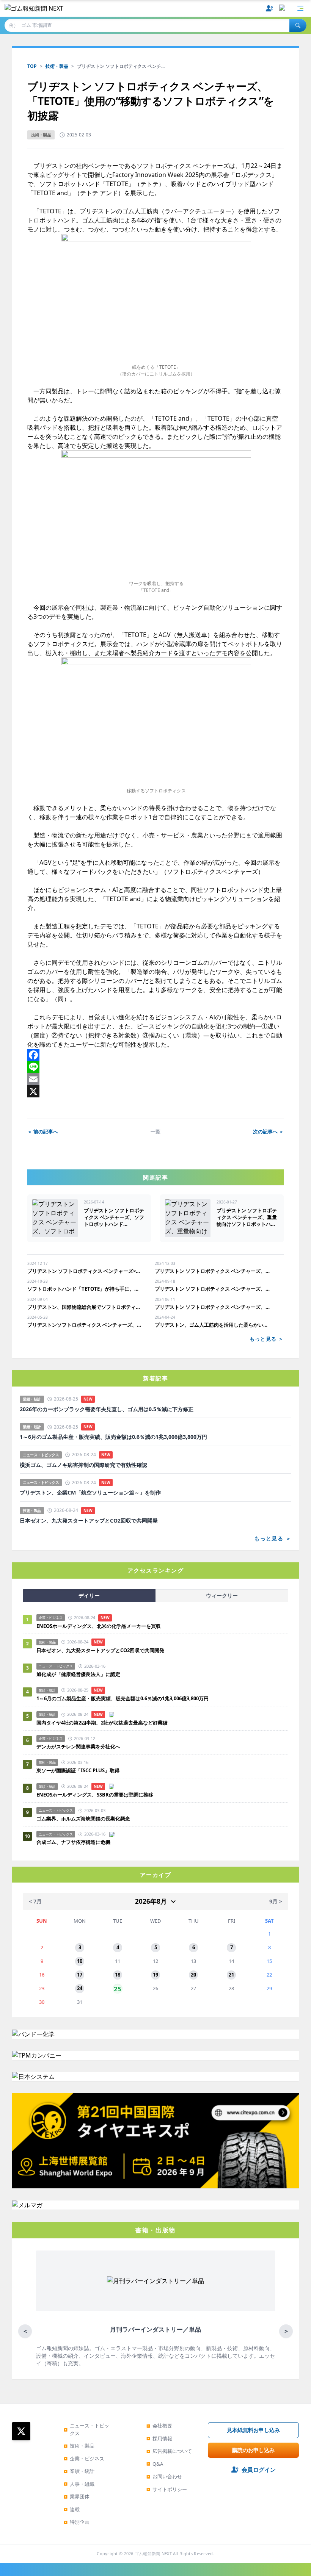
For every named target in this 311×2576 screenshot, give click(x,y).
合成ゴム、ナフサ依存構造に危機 (73, 1842)
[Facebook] (155, 1055)
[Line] (155, 1067)
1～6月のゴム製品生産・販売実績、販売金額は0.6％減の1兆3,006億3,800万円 (113, 1437)
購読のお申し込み (253, 2450)
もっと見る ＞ (267, 1339)
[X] (155, 1091)
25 (118, 1988)
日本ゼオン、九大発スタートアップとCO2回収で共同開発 (89, 1521)
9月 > (276, 1901)
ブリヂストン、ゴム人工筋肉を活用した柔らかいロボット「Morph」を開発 (212, 1325)
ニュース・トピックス (86, 2429)
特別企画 (77, 2522)
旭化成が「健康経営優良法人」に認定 (78, 1674)
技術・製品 (57, 66)
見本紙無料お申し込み (253, 2430)
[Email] (155, 1079)
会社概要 (159, 2426)
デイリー (89, 1596)
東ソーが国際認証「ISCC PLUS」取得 (78, 1770)
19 (155, 1975)
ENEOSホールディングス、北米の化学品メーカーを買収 (99, 1626)
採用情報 (159, 2438)
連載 (72, 2509)
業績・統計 (79, 2471)
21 (231, 1975)
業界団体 (77, 2496)
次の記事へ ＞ (268, 1131)
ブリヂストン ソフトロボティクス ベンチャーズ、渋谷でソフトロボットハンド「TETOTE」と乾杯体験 (212, 1307)
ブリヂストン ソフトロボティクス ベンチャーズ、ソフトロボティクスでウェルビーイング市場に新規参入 (212, 1271)
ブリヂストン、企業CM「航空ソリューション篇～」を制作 (90, 1493)
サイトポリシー (167, 2489)
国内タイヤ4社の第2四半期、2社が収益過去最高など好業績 (102, 1723)
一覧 (155, 1131)
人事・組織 (79, 2484)
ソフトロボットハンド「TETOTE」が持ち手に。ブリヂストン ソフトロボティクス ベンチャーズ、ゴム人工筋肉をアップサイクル (85, 1289)
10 (80, 1961)
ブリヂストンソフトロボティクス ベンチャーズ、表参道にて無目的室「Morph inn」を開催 (85, 1325)
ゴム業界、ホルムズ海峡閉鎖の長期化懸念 (86, 1819)
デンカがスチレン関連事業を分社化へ (78, 1747)
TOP (32, 66)
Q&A (155, 2464)
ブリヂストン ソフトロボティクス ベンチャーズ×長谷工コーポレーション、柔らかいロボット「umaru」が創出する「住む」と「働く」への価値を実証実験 (85, 1271)
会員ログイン (259, 2470)
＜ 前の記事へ (43, 1131)
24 (80, 1988)
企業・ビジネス (84, 2459)
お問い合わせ (164, 2476)
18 (118, 1975)
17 (80, 1975)
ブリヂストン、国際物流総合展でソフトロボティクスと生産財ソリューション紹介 (85, 1307)
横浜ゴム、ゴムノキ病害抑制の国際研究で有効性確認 (83, 1465)
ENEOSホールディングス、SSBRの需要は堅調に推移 (95, 1795)
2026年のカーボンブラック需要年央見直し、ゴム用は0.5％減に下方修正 (107, 1409)
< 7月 (35, 1901)
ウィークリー (222, 1596)
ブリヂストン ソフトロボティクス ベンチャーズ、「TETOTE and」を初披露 (212, 1289)
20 (193, 1975)
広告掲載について (169, 2451)
